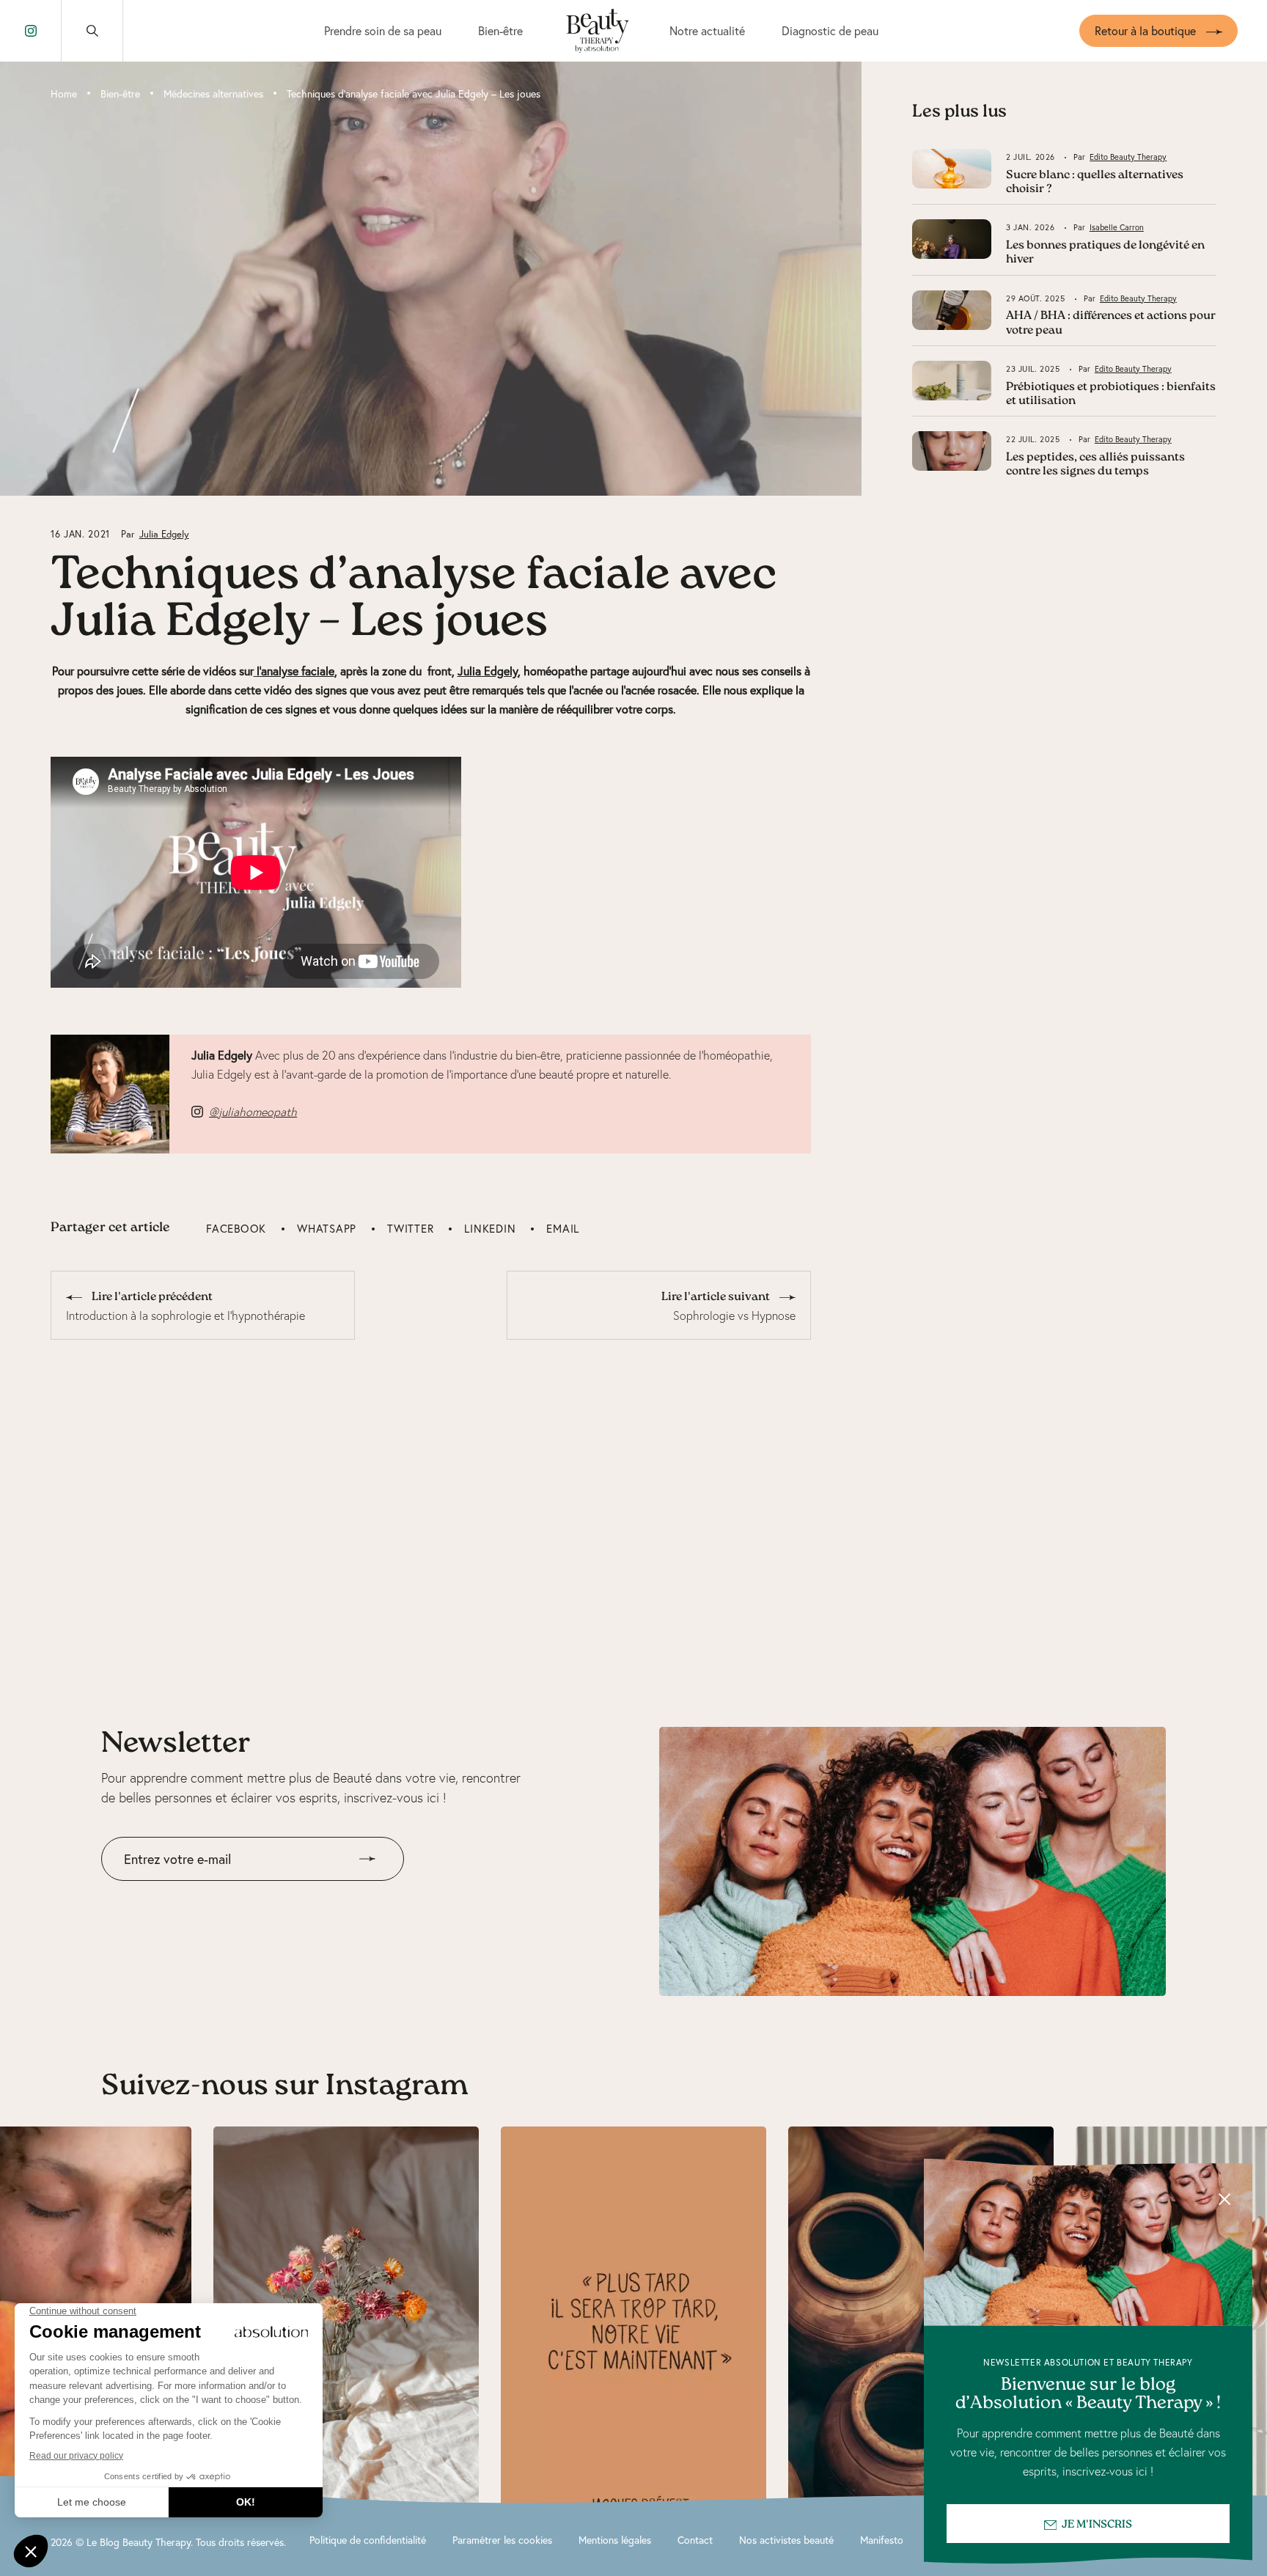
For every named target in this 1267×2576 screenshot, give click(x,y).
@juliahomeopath (253, 1112)
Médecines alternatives (213, 93)
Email (563, 1228)
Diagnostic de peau (830, 30)
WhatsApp (327, 1228)
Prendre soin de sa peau (383, 30)
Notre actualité (707, 30)
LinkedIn (490, 1228)
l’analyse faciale (294, 671)
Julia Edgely (164, 534)
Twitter (410, 1228)
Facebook (236, 1228)
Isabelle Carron (1117, 227)
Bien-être (500, 30)
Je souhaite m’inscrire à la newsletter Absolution (224, 1891)
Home (64, 93)
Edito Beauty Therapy (1128, 157)
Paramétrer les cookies (502, 2540)
